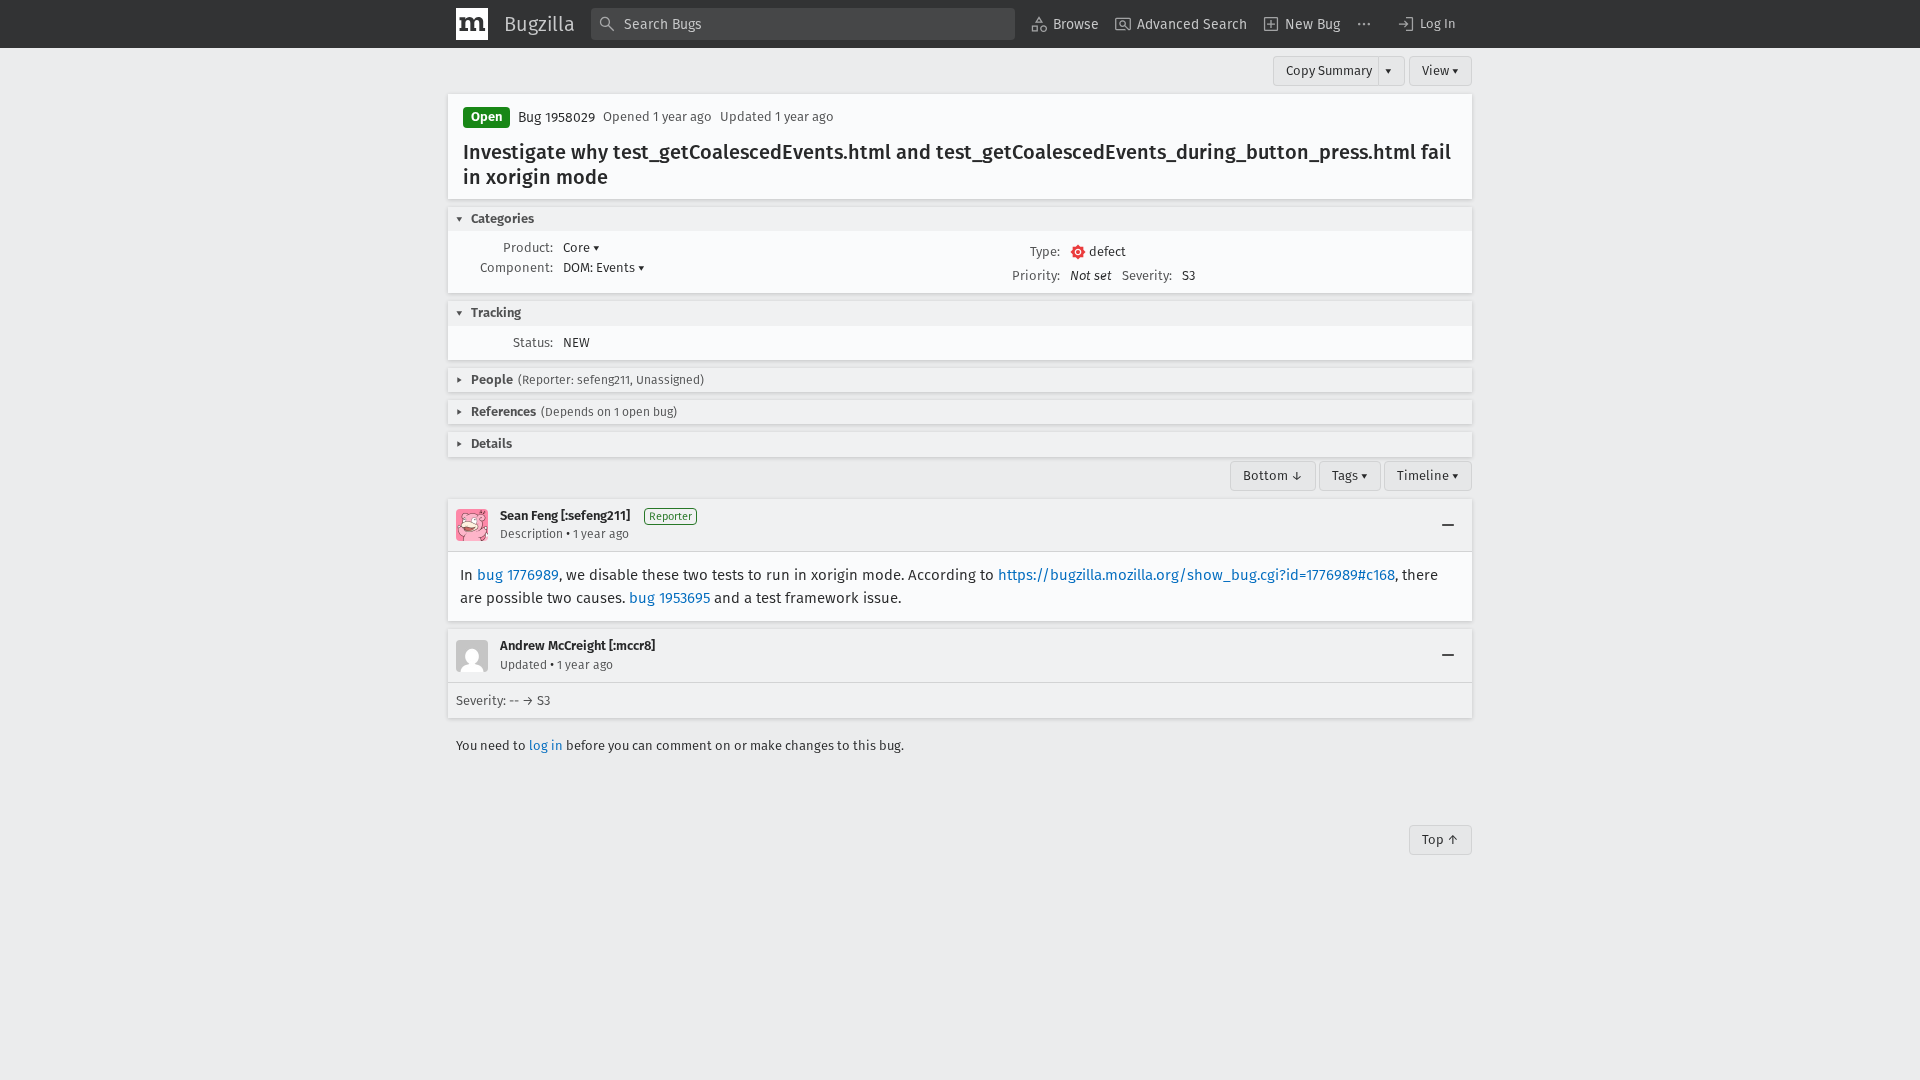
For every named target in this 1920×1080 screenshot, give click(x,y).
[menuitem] (1065, 24)
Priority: (1036, 275)
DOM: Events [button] (604, 267)
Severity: (1147, 275)
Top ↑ (1440, 839)
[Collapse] (1448, 525)
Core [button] (581, 247)
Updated (523, 665)
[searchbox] (803, 24)
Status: (533, 342)
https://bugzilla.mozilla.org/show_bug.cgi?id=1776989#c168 (1196, 575)
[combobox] (803, 24)
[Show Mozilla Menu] (472, 24)
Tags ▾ (1350, 475)
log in (546, 745)
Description (531, 534)
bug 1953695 (669, 598)
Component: (516, 267)
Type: (1045, 251)
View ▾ (1440, 70)
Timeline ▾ (1428, 475)
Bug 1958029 (556, 117)
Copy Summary (1329, 70)
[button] (1426, 24)
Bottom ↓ (1273, 475)
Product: (528, 247)
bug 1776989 (518, 575)
